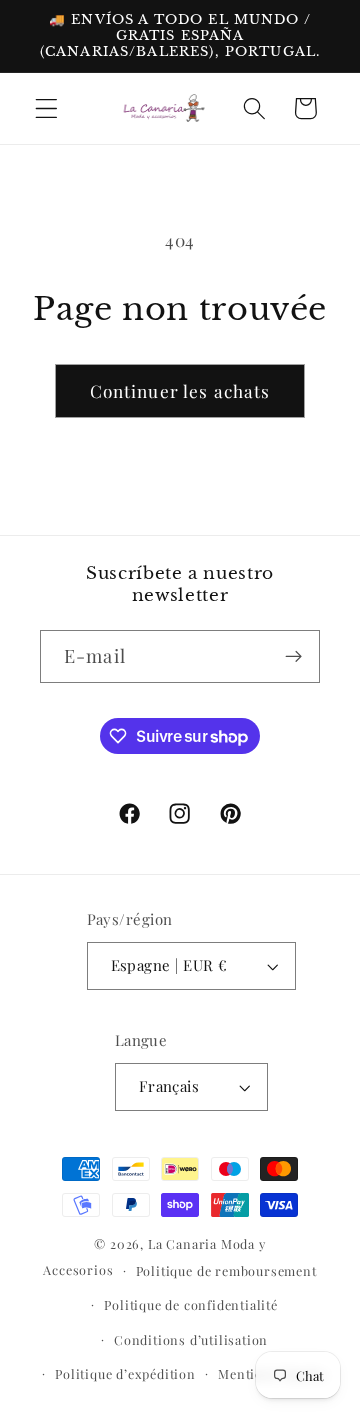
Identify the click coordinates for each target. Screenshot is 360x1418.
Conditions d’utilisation (191, 1339)
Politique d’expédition (125, 1373)
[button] (46, 108)
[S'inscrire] (293, 657)
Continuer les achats (180, 390)
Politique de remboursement (226, 1270)
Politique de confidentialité (191, 1304)
